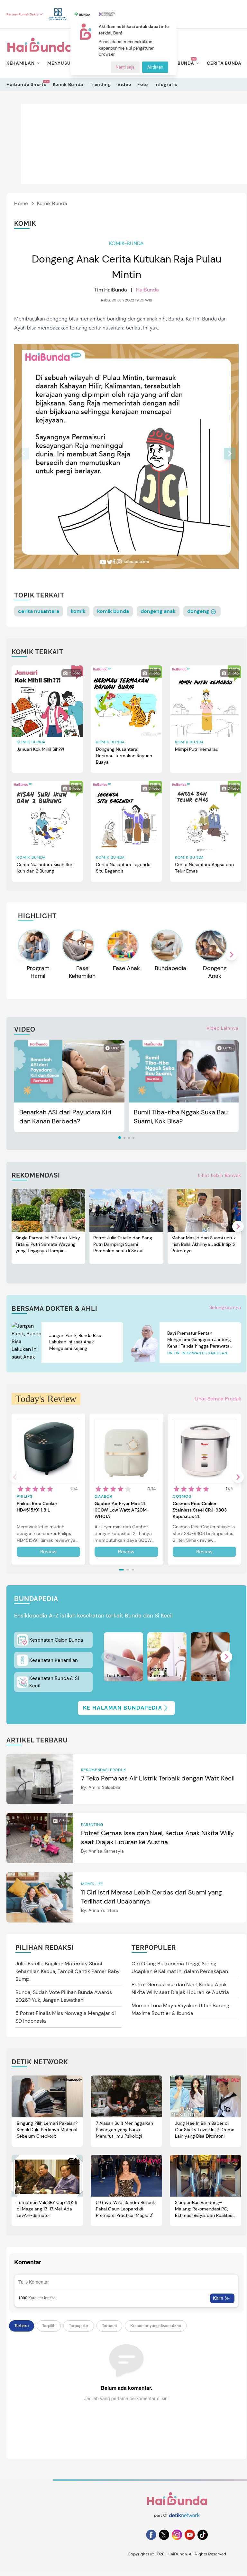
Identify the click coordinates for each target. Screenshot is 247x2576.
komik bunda (113, 611)
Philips (25, 1496)
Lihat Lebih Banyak (220, 1175)
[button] (230, 453)
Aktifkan (155, 67)
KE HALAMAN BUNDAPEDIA (123, 1708)
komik (78, 611)
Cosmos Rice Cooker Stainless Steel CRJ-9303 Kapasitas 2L (200, 1510)
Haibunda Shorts (26, 84)
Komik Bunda (68, 84)
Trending (100, 84)
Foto (143, 84)
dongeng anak (158, 611)
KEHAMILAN (20, 63)
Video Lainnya (223, 1028)
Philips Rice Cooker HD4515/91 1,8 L (37, 1507)
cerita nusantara (39, 611)
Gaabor (103, 1496)
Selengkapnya (225, 1307)
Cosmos (182, 1496)
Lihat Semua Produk (218, 1399)
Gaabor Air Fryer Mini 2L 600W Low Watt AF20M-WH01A (122, 1510)
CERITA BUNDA (224, 63)
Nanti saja (125, 67)
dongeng (199, 611)
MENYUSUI (60, 63)
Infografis (166, 84)
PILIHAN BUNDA (175, 63)
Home (21, 203)
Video (124, 84)
